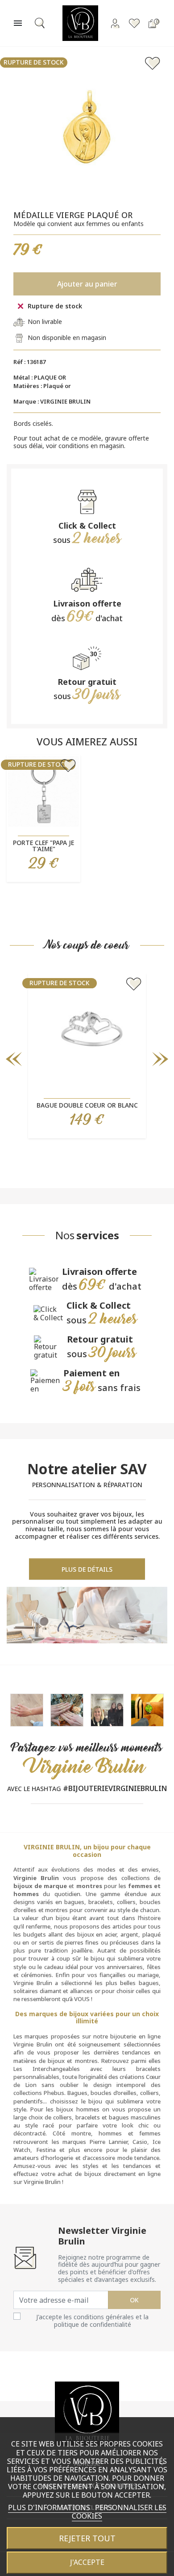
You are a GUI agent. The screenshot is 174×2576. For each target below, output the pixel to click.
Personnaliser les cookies (119, 2512)
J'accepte (87, 2562)
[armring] (27, 1709)
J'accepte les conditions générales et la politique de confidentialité (92, 2321)
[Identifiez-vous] (115, 23)
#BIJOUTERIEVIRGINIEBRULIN (115, 1788)
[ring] (67, 1709)
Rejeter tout (87, 2538)
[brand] (107, 1709)
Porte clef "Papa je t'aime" (43, 846)
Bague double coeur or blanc (87, 1105)
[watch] (147, 1709)
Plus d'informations (50, 2507)
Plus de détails (87, 1569)
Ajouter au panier (87, 284)
